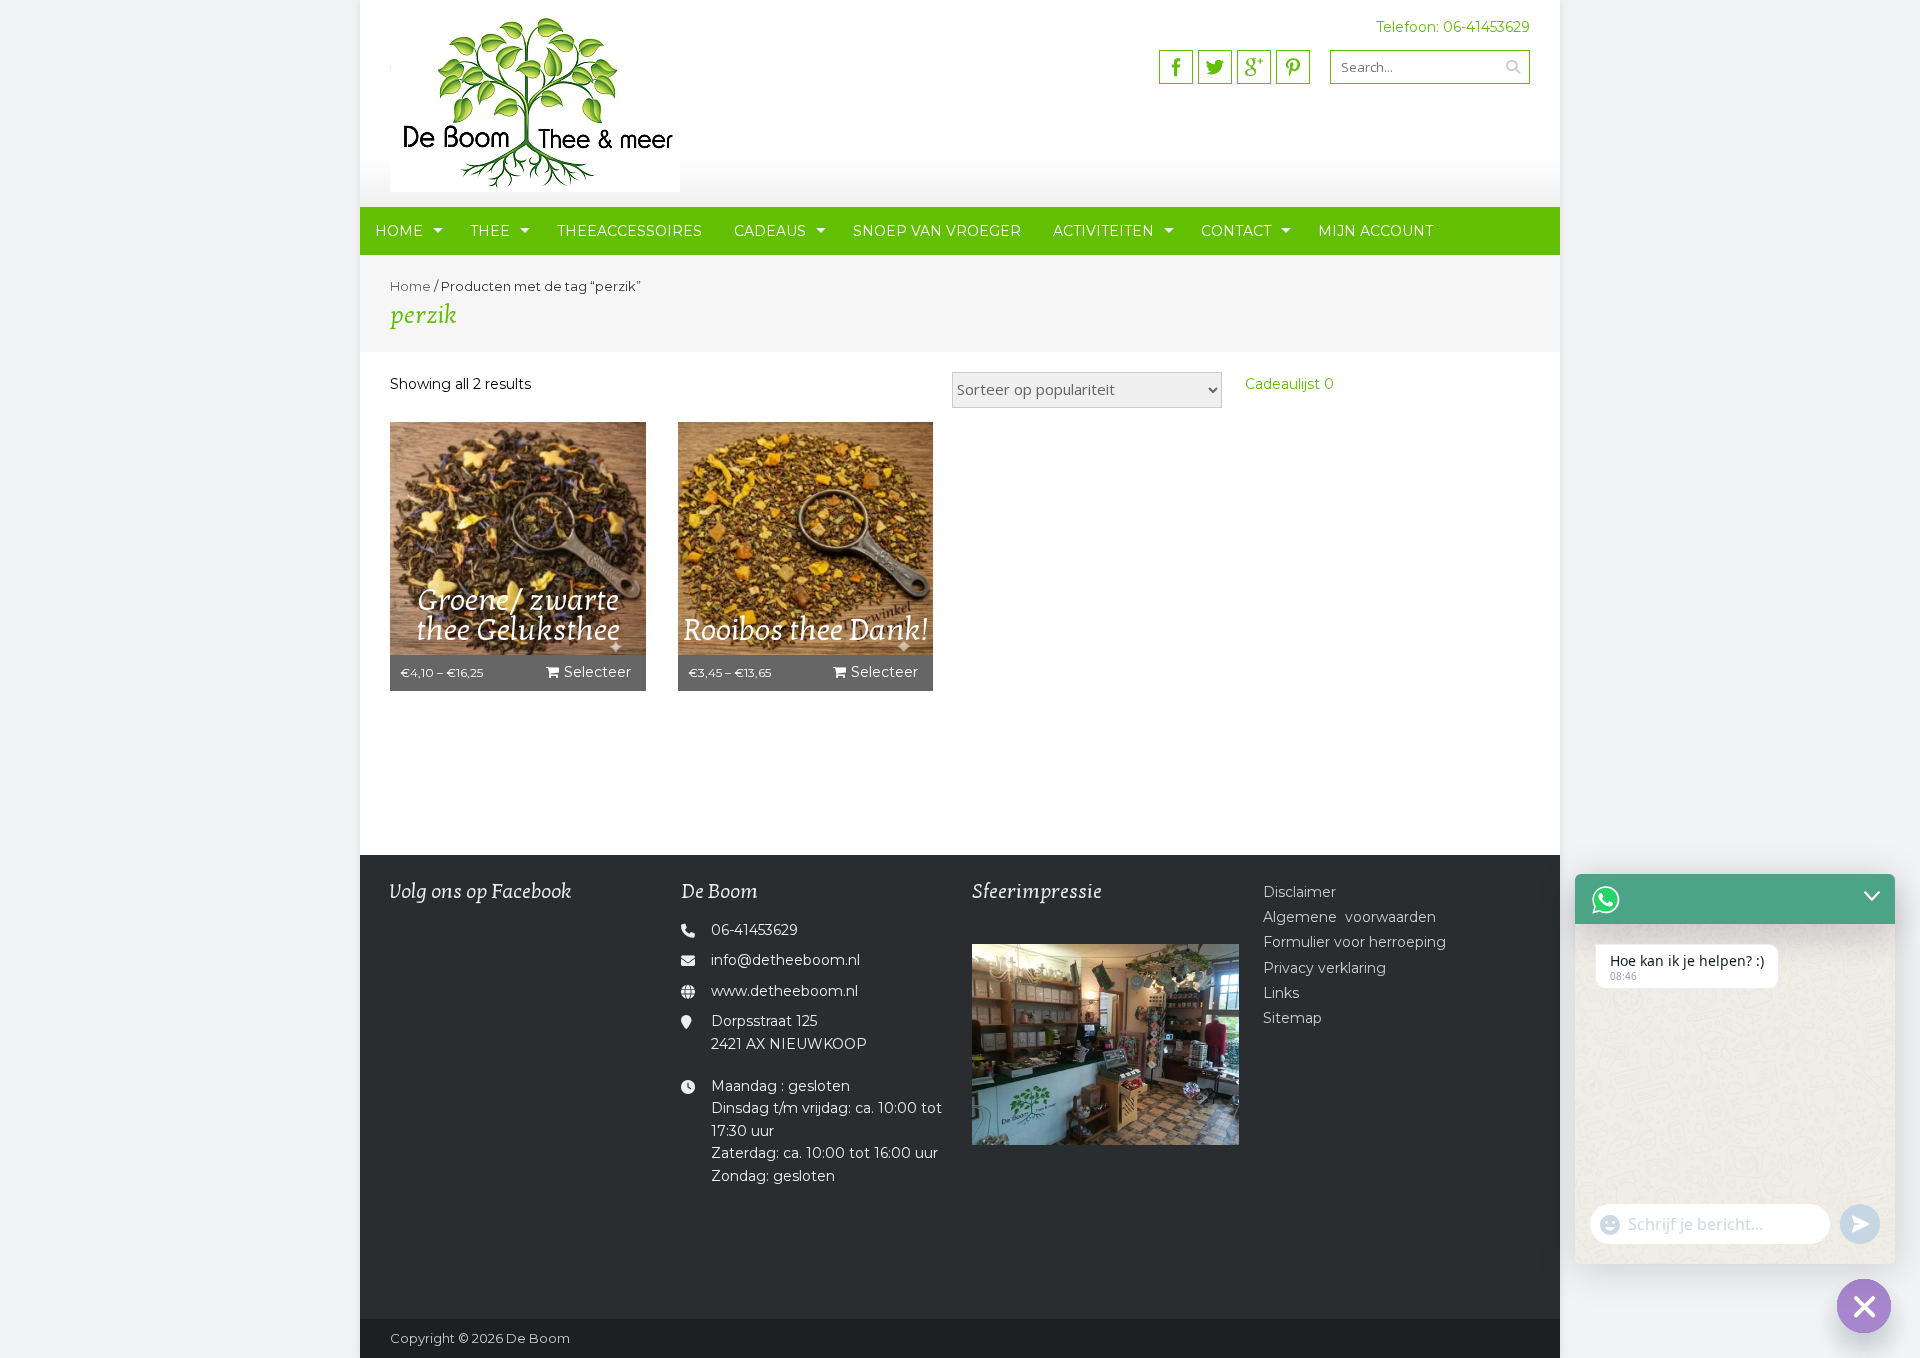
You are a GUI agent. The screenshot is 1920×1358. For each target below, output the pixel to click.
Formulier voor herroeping (1354, 942)
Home (399, 231)
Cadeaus (770, 231)
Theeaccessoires (629, 231)
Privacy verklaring (1324, 968)
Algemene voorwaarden (1349, 917)
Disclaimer (1299, 892)
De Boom (538, 1338)
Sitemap (1292, 1018)
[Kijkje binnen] (1106, 1044)
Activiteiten (1103, 231)
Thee (490, 231)
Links (1281, 993)
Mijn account (1375, 231)
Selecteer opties (597, 676)
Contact (1236, 231)
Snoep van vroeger (937, 231)
